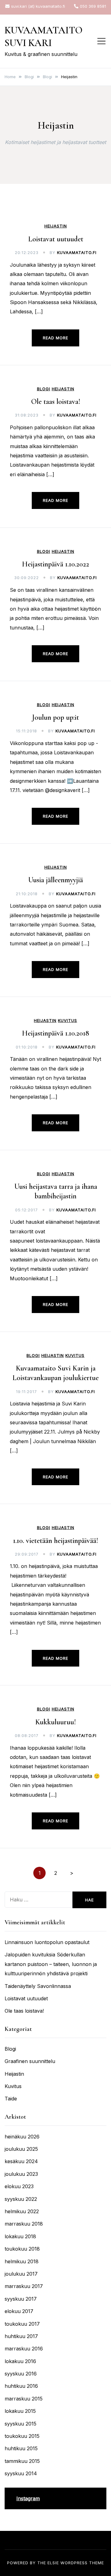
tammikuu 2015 (22, 2461)
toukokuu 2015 (22, 2436)
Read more (55, 338)
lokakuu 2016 (20, 2361)
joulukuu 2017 (21, 2274)
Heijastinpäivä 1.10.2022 (55, 564)
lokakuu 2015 (20, 2411)
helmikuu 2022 (22, 2211)
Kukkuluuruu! (55, 1722)
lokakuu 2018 (20, 2236)
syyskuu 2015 (21, 2424)
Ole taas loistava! (56, 402)
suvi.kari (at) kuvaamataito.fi (38, 6)
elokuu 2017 (19, 2311)
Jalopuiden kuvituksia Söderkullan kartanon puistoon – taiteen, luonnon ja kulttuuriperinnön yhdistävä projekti (51, 1964)
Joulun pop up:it (55, 717)
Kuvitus (68, 1021)
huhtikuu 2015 (21, 2448)
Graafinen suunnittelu (30, 2061)
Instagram (28, 2498)
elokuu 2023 (19, 2186)
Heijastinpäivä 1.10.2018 (55, 1033)
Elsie (53, 2563)
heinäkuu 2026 (22, 2137)
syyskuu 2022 (21, 2199)
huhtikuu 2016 (21, 2386)
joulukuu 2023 (21, 2174)
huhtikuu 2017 (21, 2336)
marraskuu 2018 (24, 2224)
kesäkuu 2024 (21, 2161)
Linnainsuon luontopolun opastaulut (47, 1942)
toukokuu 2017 (22, 2324)
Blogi (44, 389)
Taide (11, 2099)
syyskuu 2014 (21, 2473)
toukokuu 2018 (22, 2249)
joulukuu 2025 (21, 2149)
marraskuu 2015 (24, 2399)
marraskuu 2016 (24, 2349)
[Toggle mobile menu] (101, 41)
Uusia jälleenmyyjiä (55, 880)
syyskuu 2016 (21, 2374)
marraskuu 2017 (24, 2286)
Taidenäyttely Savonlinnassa (38, 1986)
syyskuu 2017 (21, 2299)
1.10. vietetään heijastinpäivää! (55, 1541)
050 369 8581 (93, 6)
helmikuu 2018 (22, 2261)
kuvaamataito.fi (77, 252)
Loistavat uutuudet (56, 239)
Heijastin (56, 226)
